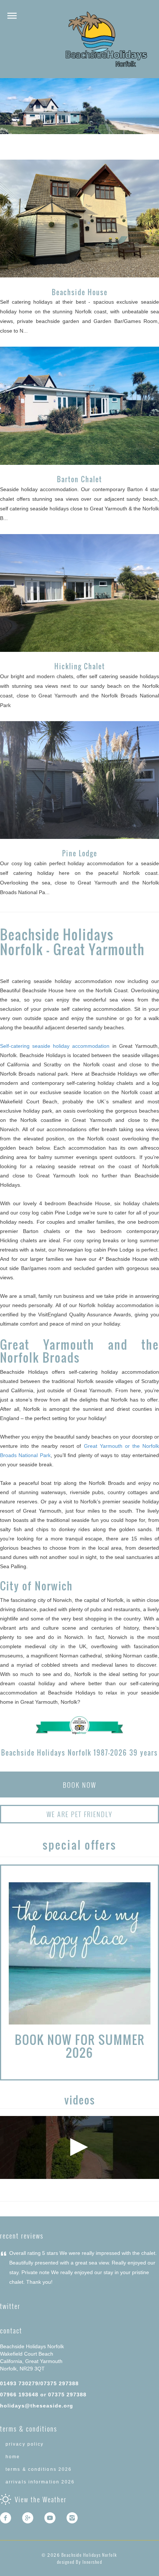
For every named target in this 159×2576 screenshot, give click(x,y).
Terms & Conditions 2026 (39, 2469)
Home (13, 2457)
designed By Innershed (80, 2562)
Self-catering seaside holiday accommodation (55, 1046)
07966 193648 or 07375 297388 (43, 2395)
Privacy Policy (25, 2444)
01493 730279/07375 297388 (39, 2383)
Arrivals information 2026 (40, 2482)
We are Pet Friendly (79, 1814)
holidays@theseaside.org (37, 2406)
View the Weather (41, 2499)
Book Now (79, 1785)
